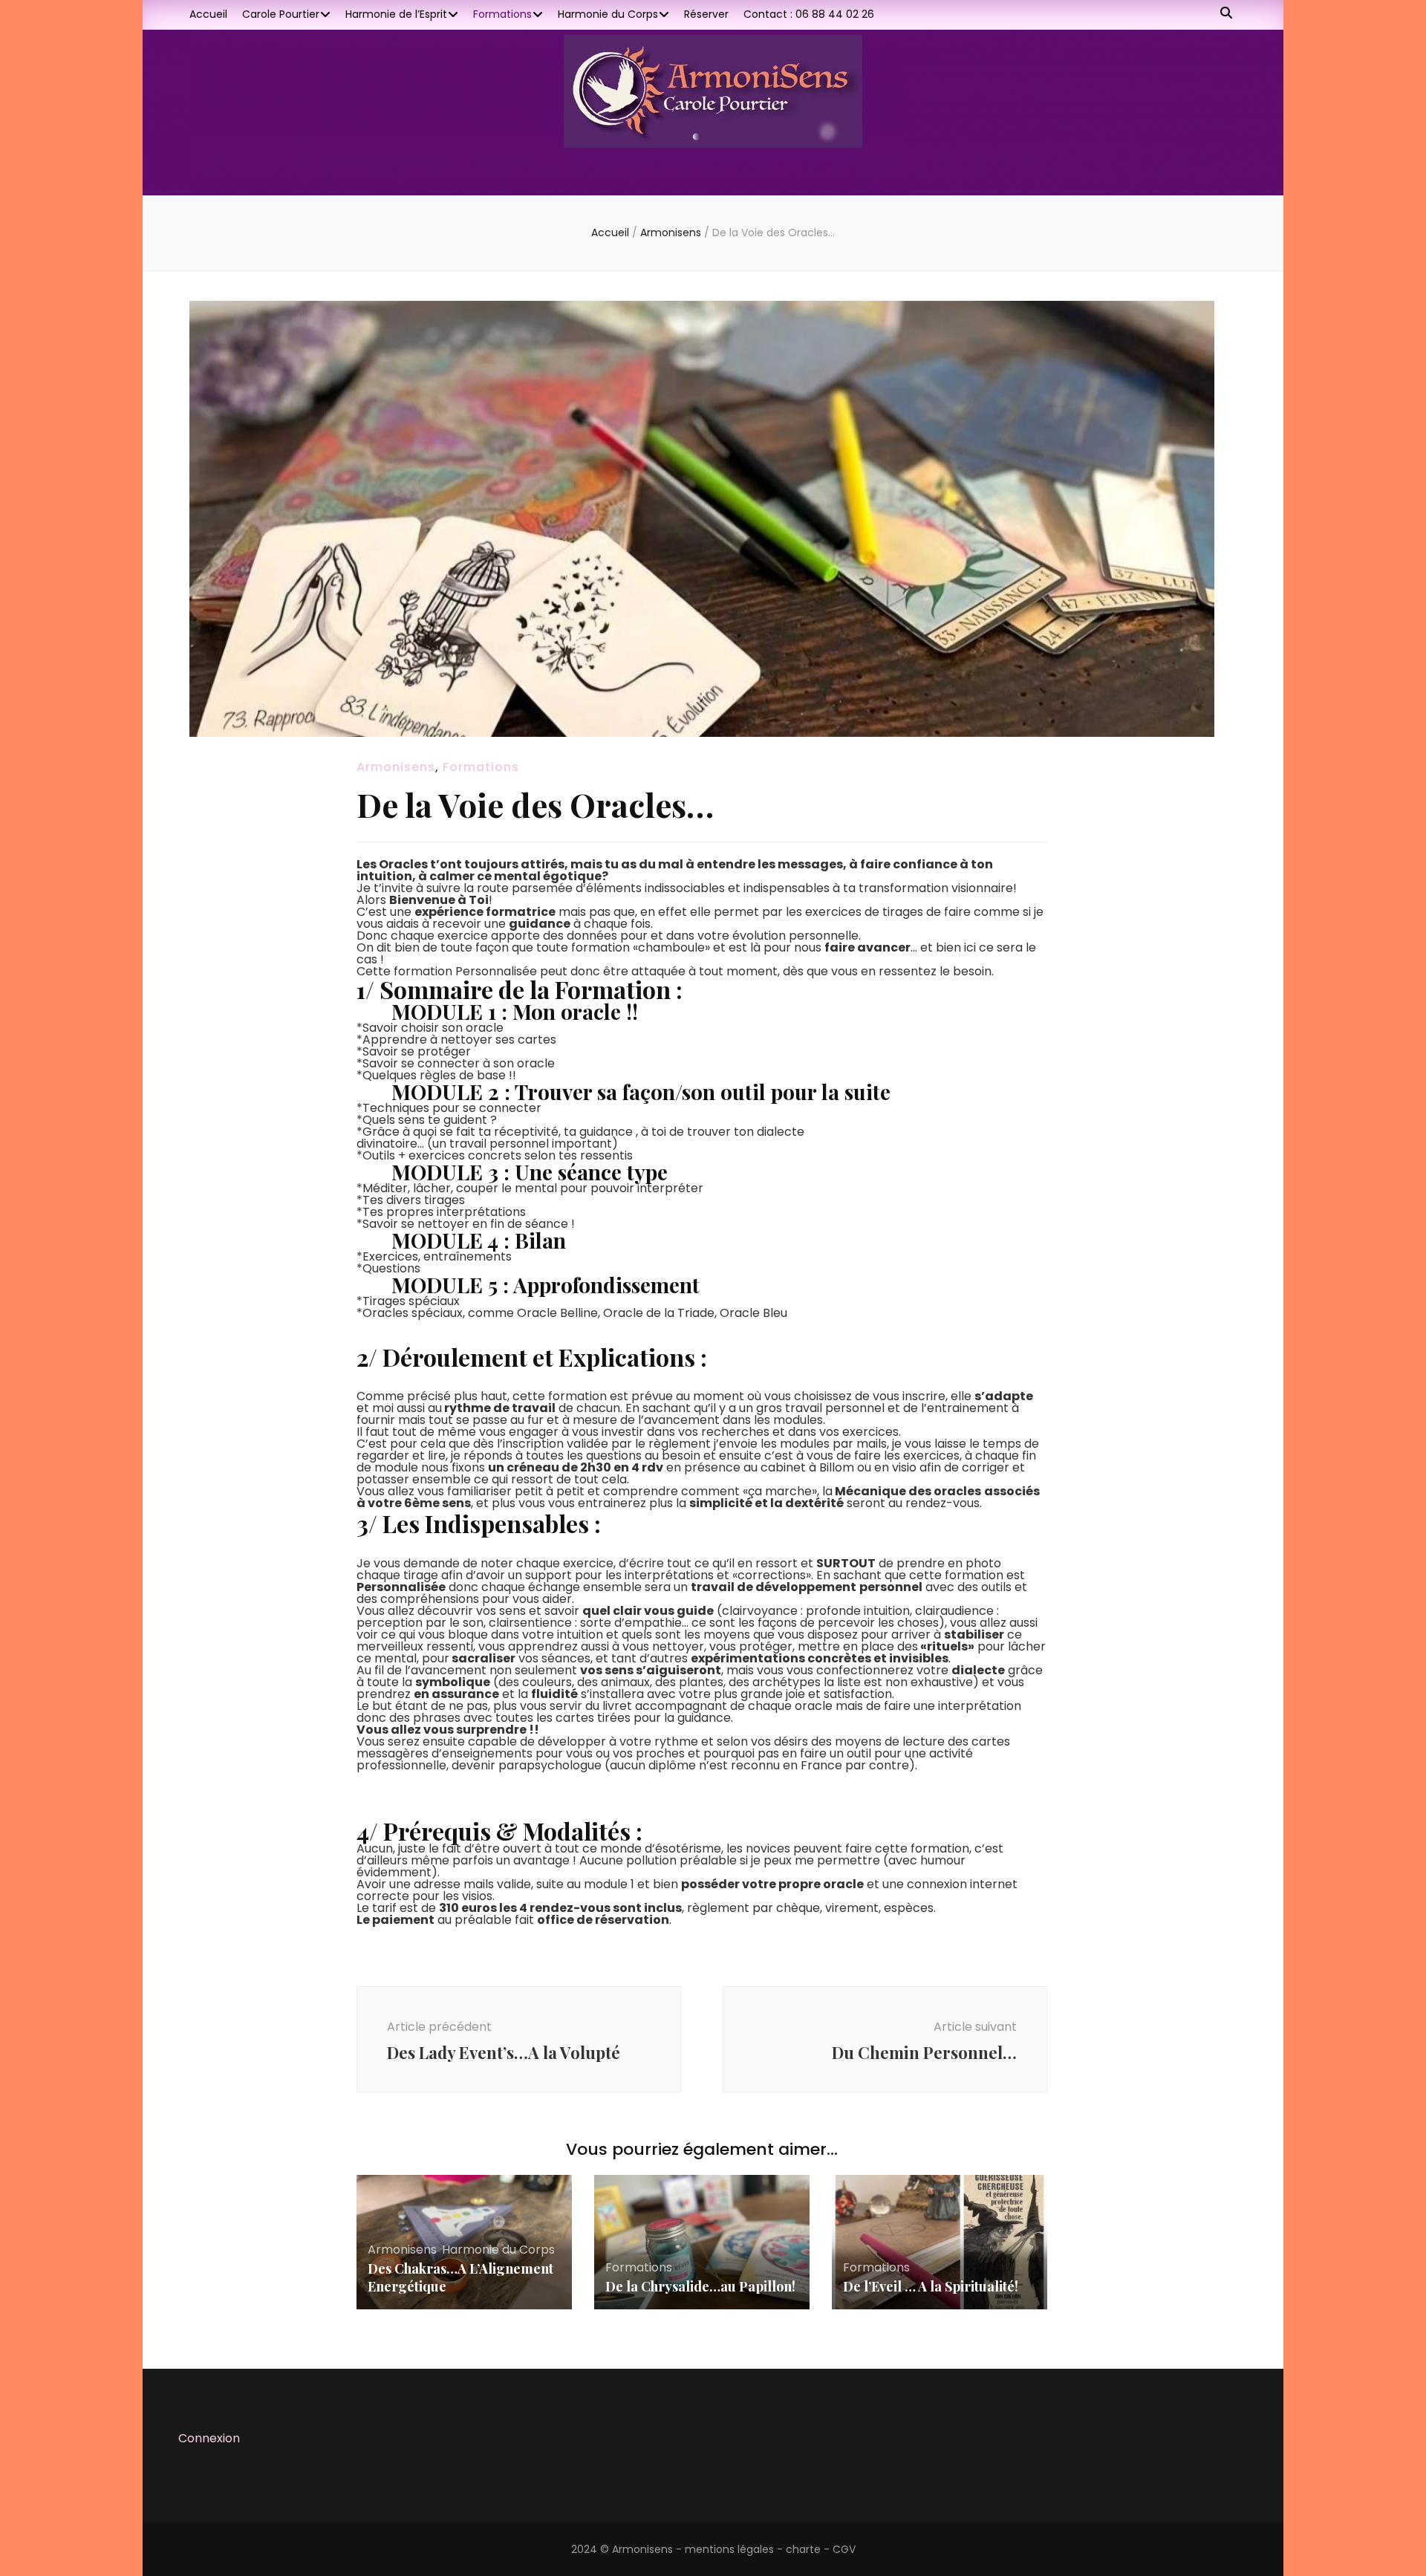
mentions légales (729, 2549)
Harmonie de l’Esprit (396, 14)
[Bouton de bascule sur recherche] (1226, 14)
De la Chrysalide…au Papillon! (700, 2286)
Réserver (706, 14)
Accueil (208, 14)
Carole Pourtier (281, 14)
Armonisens (396, 767)
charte (803, 2549)
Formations (502, 14)
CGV (844, 2549)
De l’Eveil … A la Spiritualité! (931, 2286)
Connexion (209, 2438)
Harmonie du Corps (608, 14)
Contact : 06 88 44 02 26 (809, 14)
